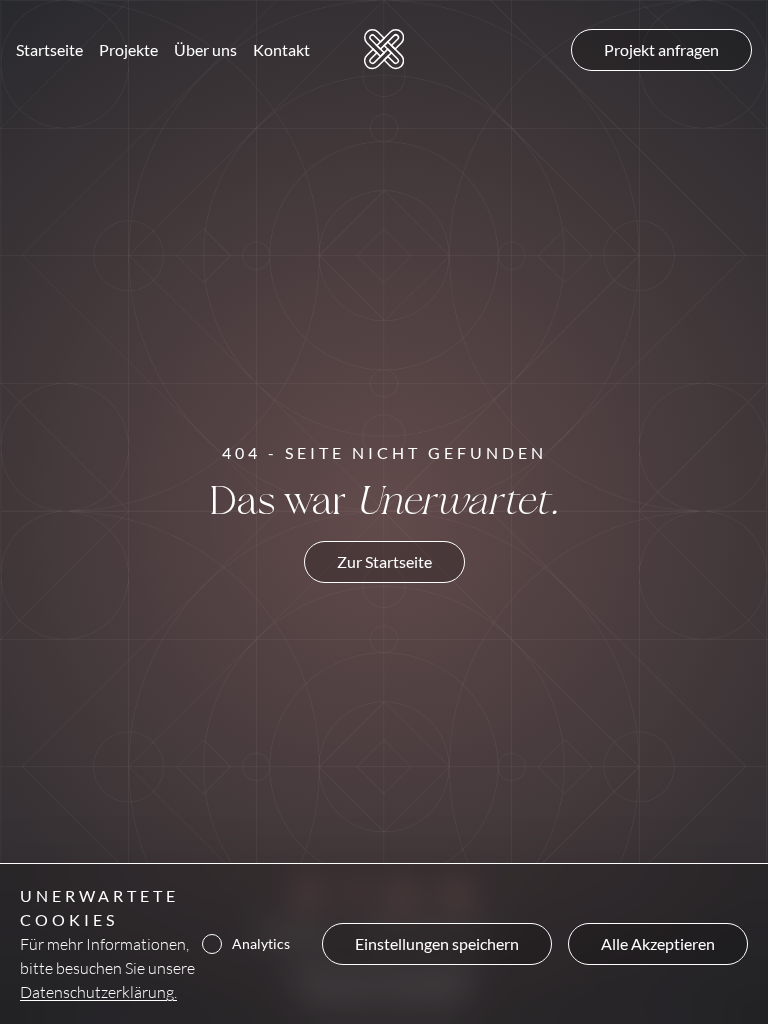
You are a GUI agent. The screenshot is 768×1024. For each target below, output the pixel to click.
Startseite (49, 49)
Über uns (205, 49)
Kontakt (281, 49)
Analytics (261, 944)
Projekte (128, 49)
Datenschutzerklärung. (98, 991)
